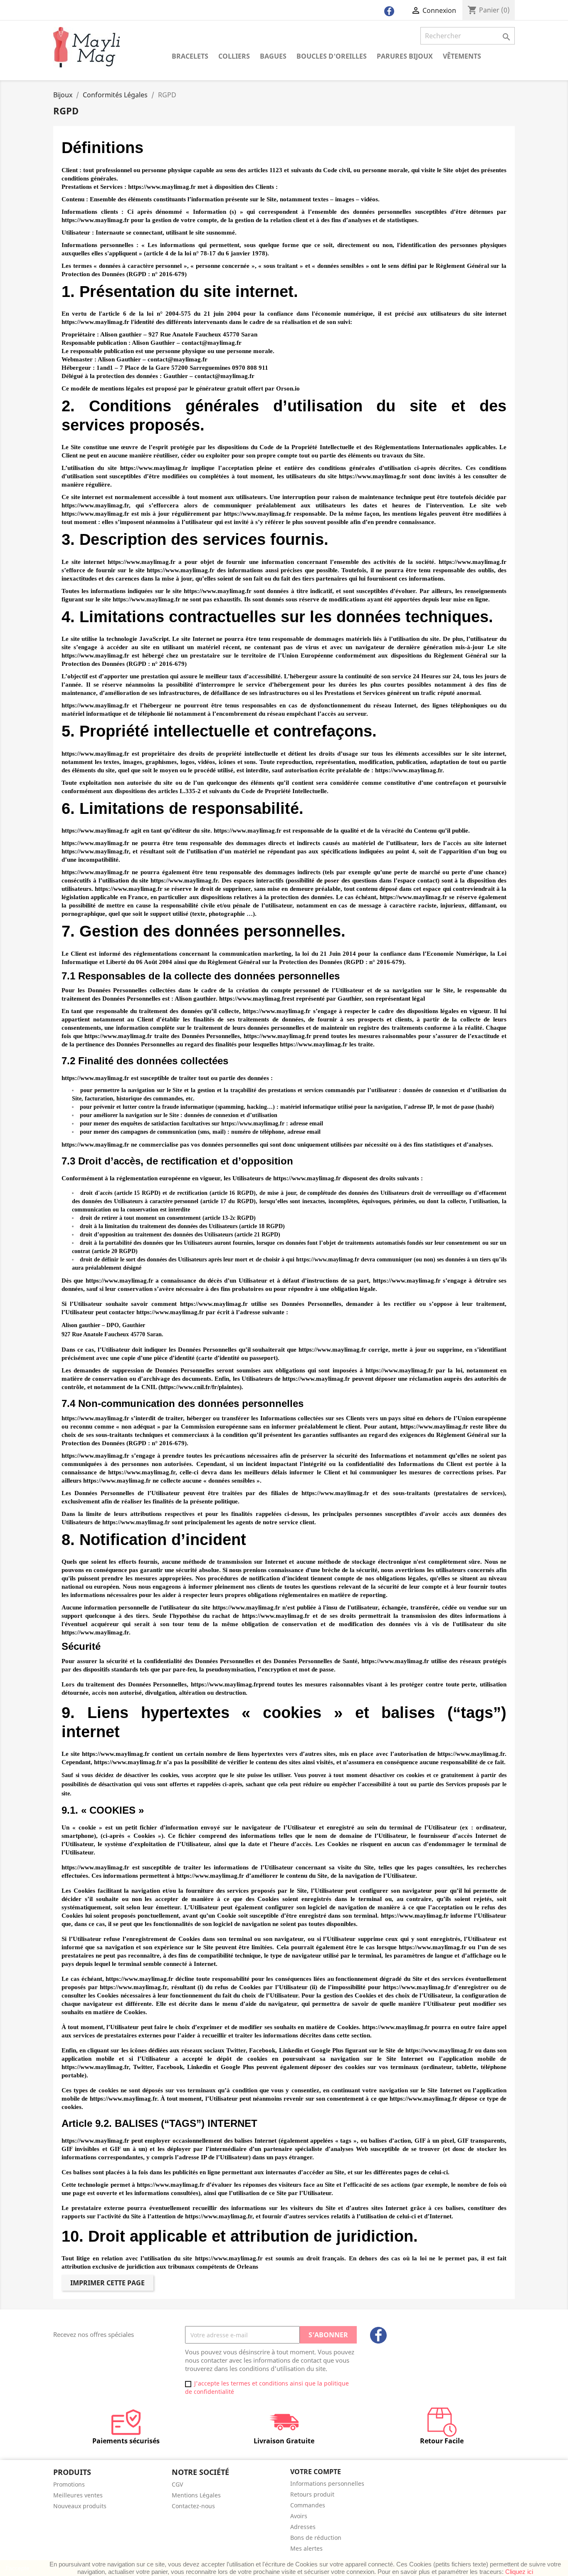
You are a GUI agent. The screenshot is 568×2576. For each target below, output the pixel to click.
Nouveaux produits (80, 2506)
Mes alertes (306, 2548)
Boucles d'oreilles (332, 56)
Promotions (69, 2484)
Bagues (273, 56)
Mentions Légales (196, 2495)
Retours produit (312, 2494)
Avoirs (299, 2516)
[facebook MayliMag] (389, 13)
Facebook (378, 2335)
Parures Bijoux (405, 56)
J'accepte (17, 2568)
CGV (177, 2484)
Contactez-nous (193, 2506)
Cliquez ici (519, 2572)
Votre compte (316, 2472)
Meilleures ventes (78, 2495)
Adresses (303, 2527)
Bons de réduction (316, 2538)
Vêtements (462, 56)
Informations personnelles (327, 2483)
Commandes (308, 2505)
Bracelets (190, 56)
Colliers (234, 56)
